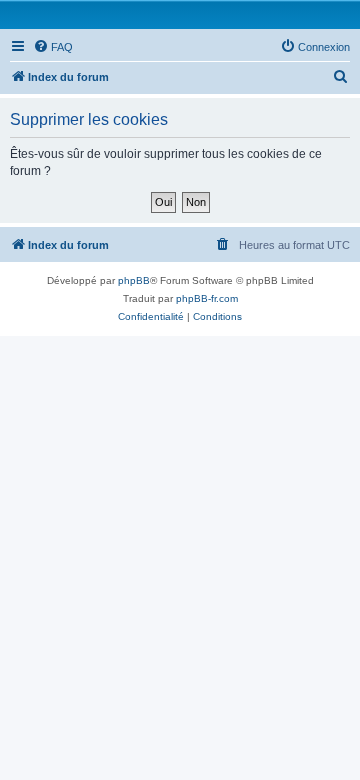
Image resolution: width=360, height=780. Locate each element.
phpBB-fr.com (207, 298)
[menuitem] (53, 47)
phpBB (134, 280)
